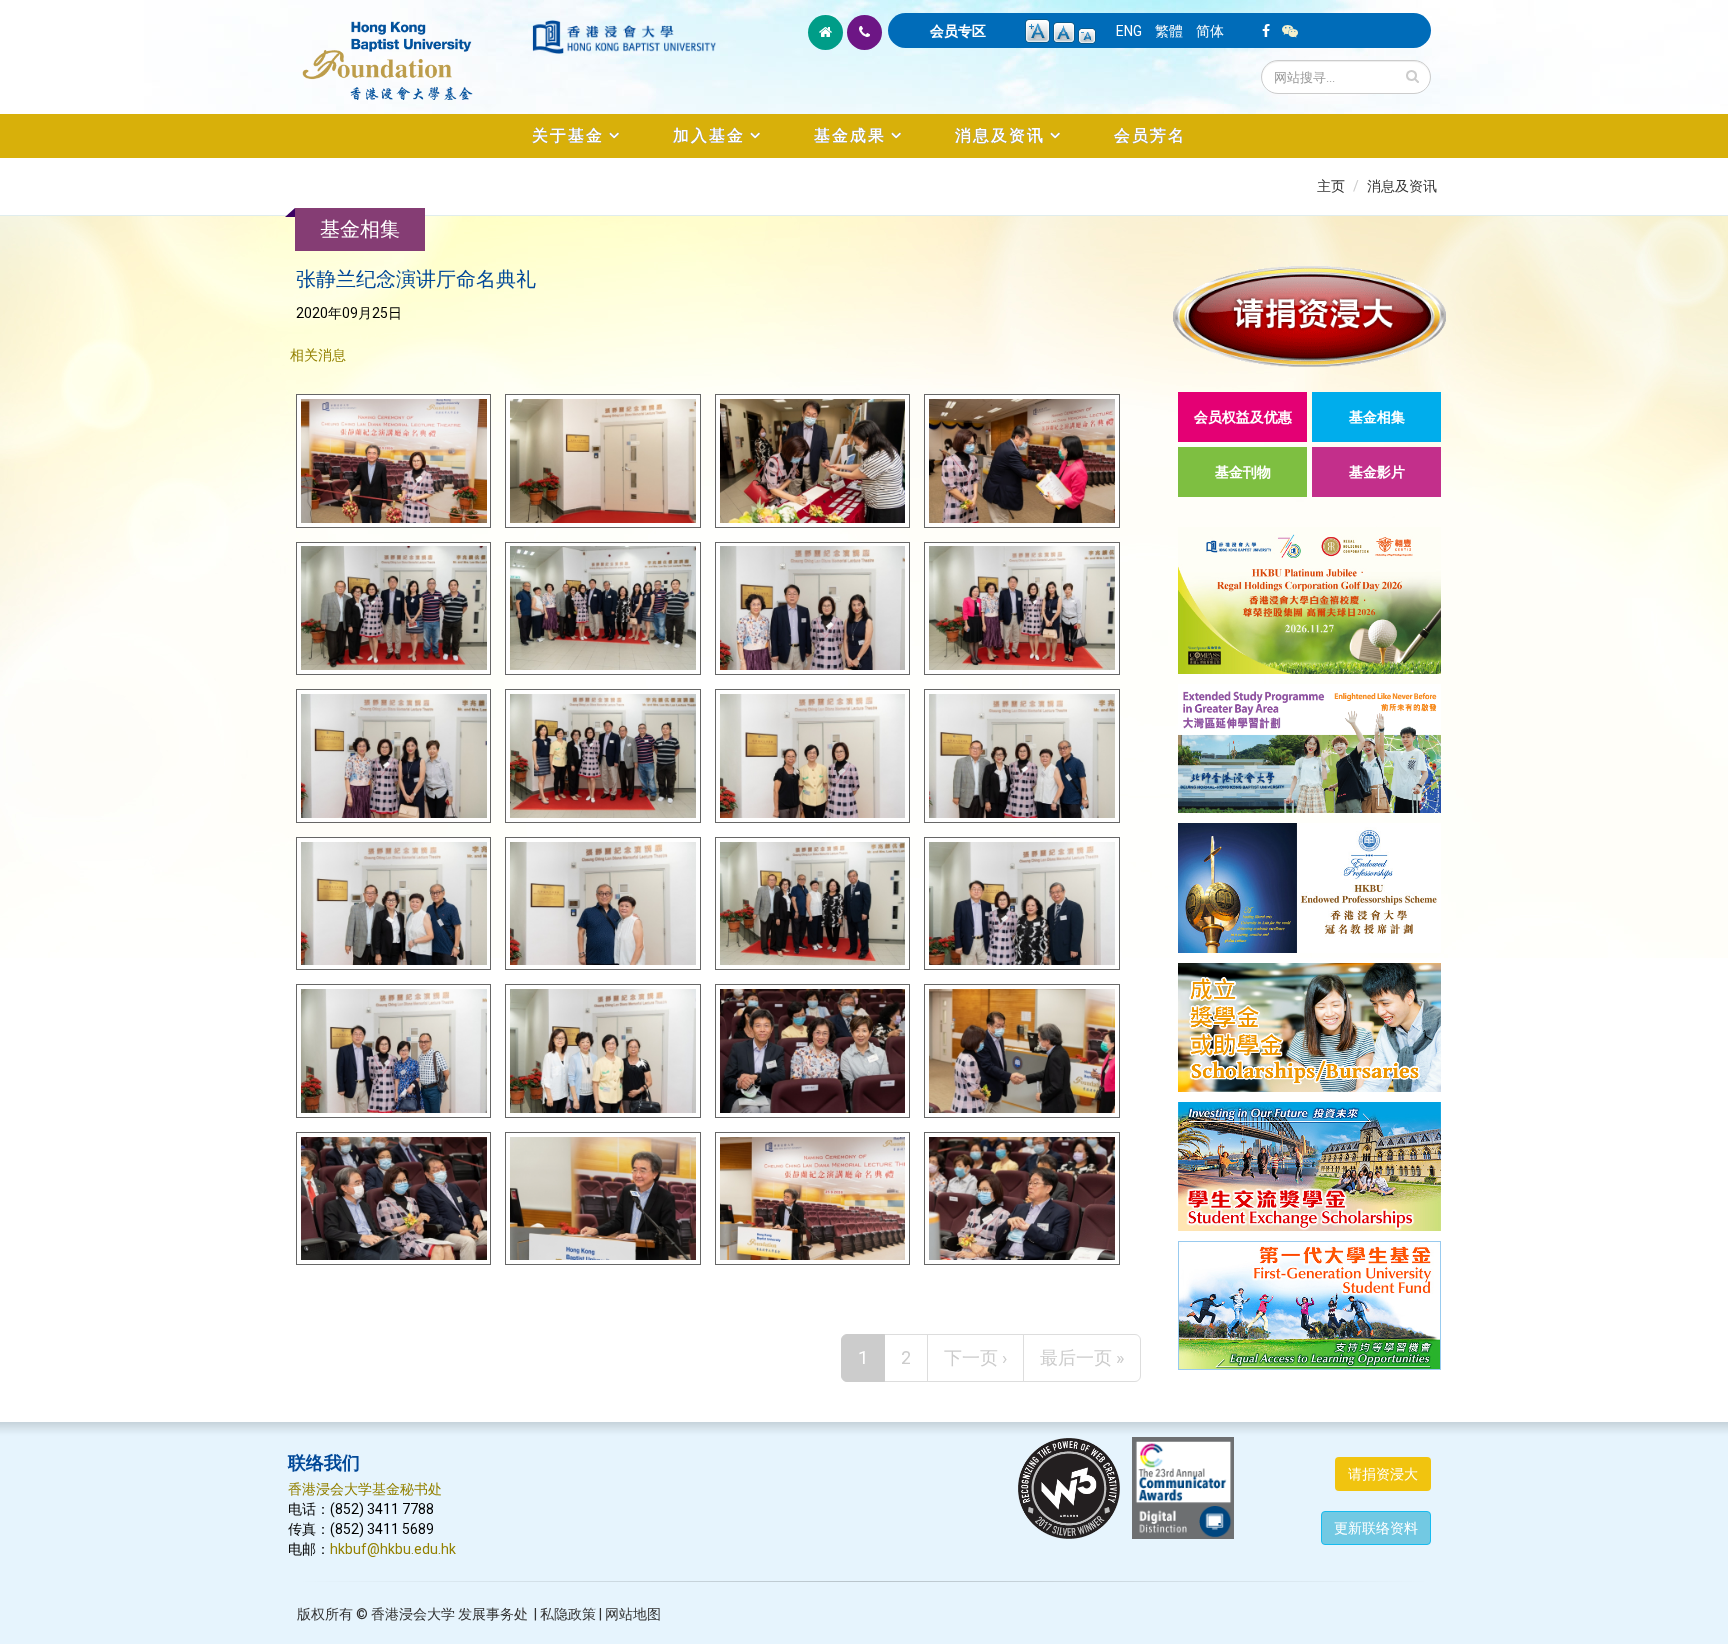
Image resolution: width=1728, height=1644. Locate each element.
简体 (1210, 31)
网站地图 (633, 1614)
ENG (1129, 31)
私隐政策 (568, 1614)
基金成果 (850, 135)
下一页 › (975, 1357)
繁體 (1169, 31)
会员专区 (958, 31)
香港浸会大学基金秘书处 (365, 1489)
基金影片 (1377, 472)
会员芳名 (1150, 135)
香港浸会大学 (413, 1614)
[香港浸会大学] (624, 37)
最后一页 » (1082, 1357)
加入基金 (709, 135)
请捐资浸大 (1383, 1474)
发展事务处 (493, 1614)
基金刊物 (1243, 472)
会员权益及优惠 (1243, 417)
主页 (1331, 186)
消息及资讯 (1000, 135)
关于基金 (568, 135)
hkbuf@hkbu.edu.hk (393, 1549)
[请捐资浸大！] (1309, 316)
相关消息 (318, 355)
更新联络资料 (1376, 1528)
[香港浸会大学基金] (408, 50)
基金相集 (1377, 417)
